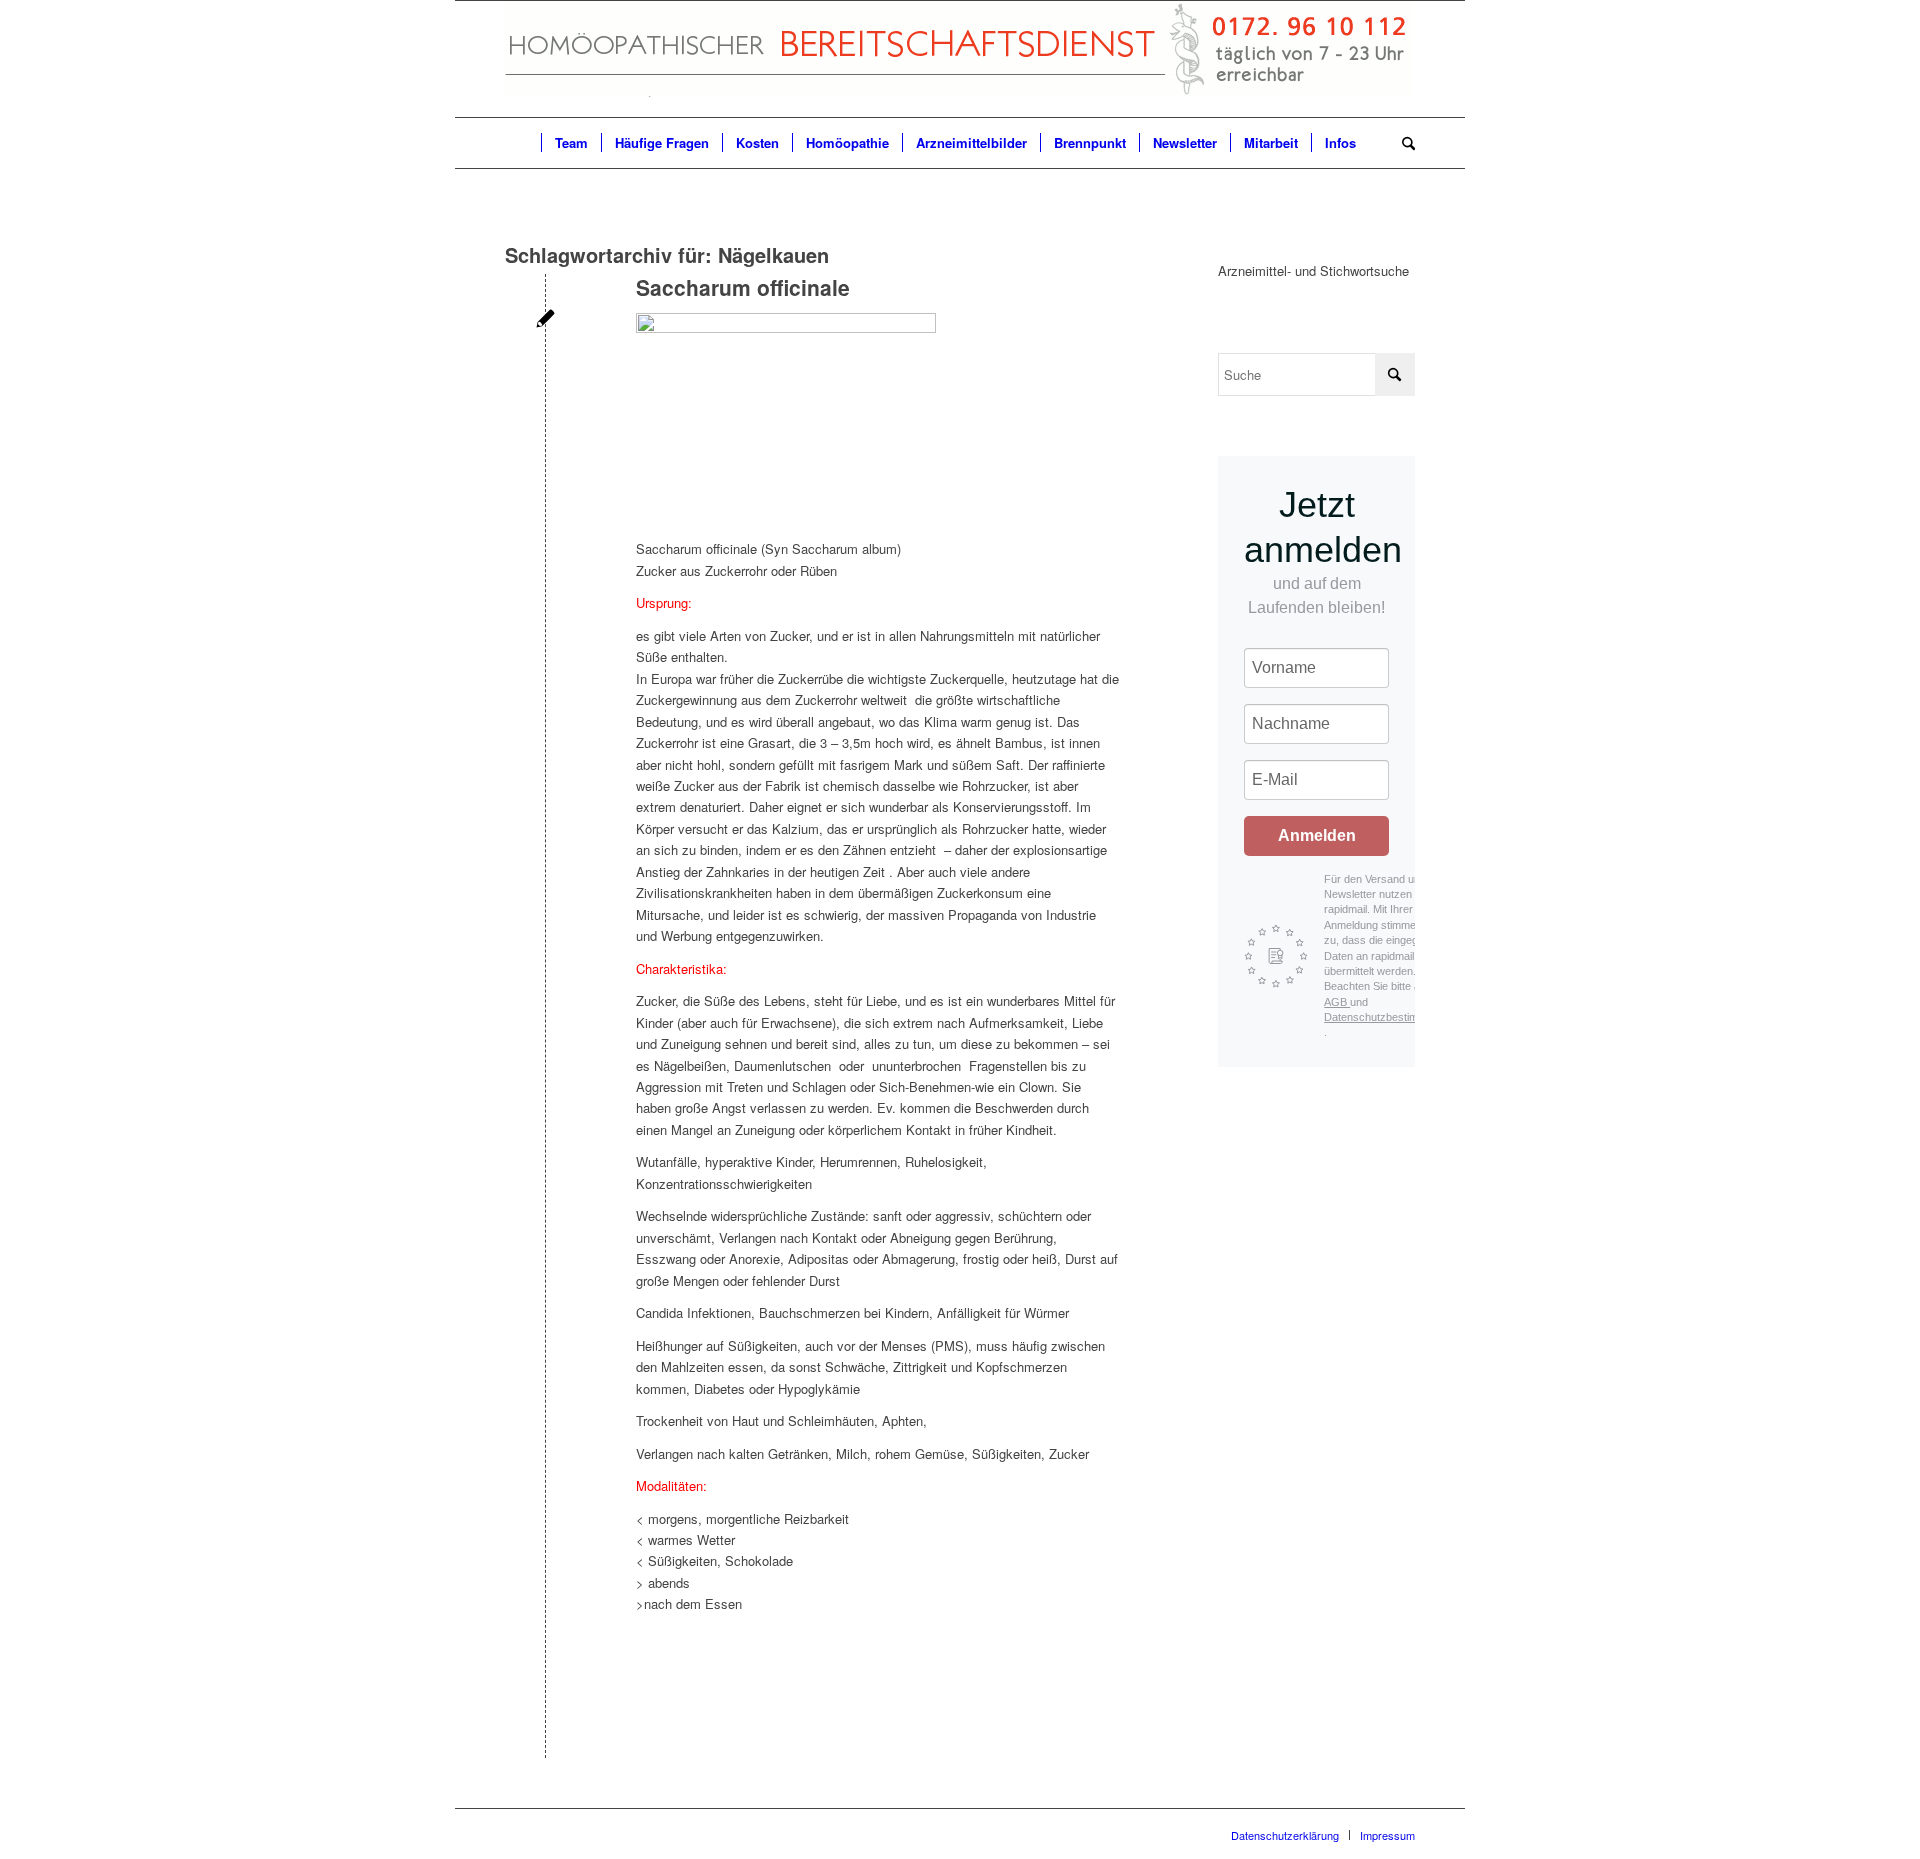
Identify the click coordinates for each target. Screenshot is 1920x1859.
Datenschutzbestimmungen (1390, 1017)
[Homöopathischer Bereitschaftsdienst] (958, 59)
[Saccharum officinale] (545, 320)
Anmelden (1317, 835)
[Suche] (1402, 143)
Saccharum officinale (743, 287)
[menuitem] (523, 143)
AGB (1337, 1002)
